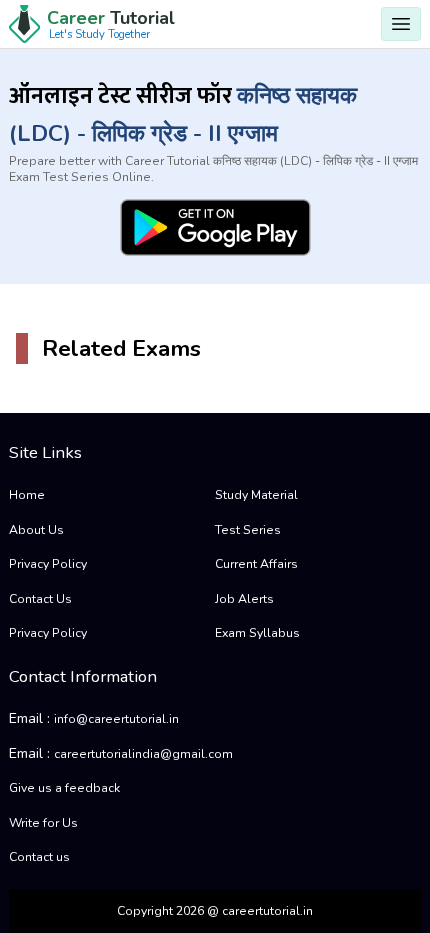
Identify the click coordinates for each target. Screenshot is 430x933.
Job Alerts (244, 599)
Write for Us (43, 823)
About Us (36, 530)
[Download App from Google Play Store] (215, 227)
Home (27, 495)
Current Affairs (256, 564)
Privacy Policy (48, 564)
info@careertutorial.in (116, 719)
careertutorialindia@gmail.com (143, 754)
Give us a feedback (64, 788)
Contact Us (40, 599)
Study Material (256, 495)
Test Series (248, 530)
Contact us (39, 857)
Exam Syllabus (257, 633)
